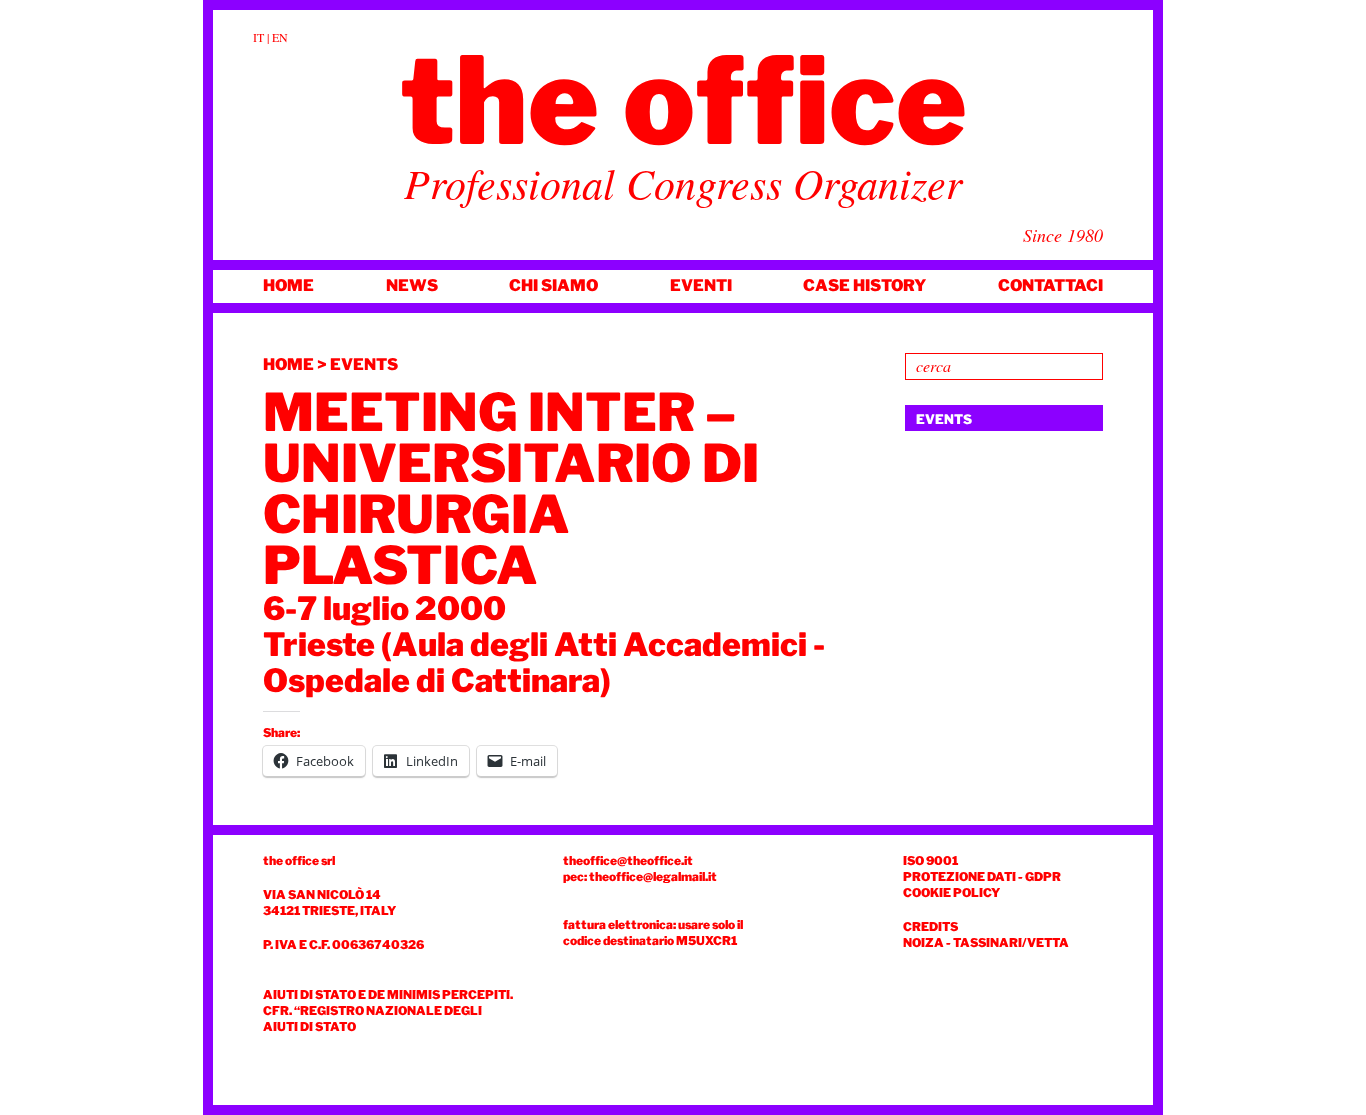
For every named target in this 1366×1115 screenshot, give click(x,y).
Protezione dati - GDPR (982, 876)
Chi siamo (553, 285)
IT (258, 37)
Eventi (701, 285)
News (412, 285)
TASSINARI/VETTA (1011, 942)
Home (288, 285)
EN (280, 37)
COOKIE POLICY (951, 892)
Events (364, 364)
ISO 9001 (930, 860)
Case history (864, 285)
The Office (683, 101)
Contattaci (1050, 285)
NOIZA (923, 942)
